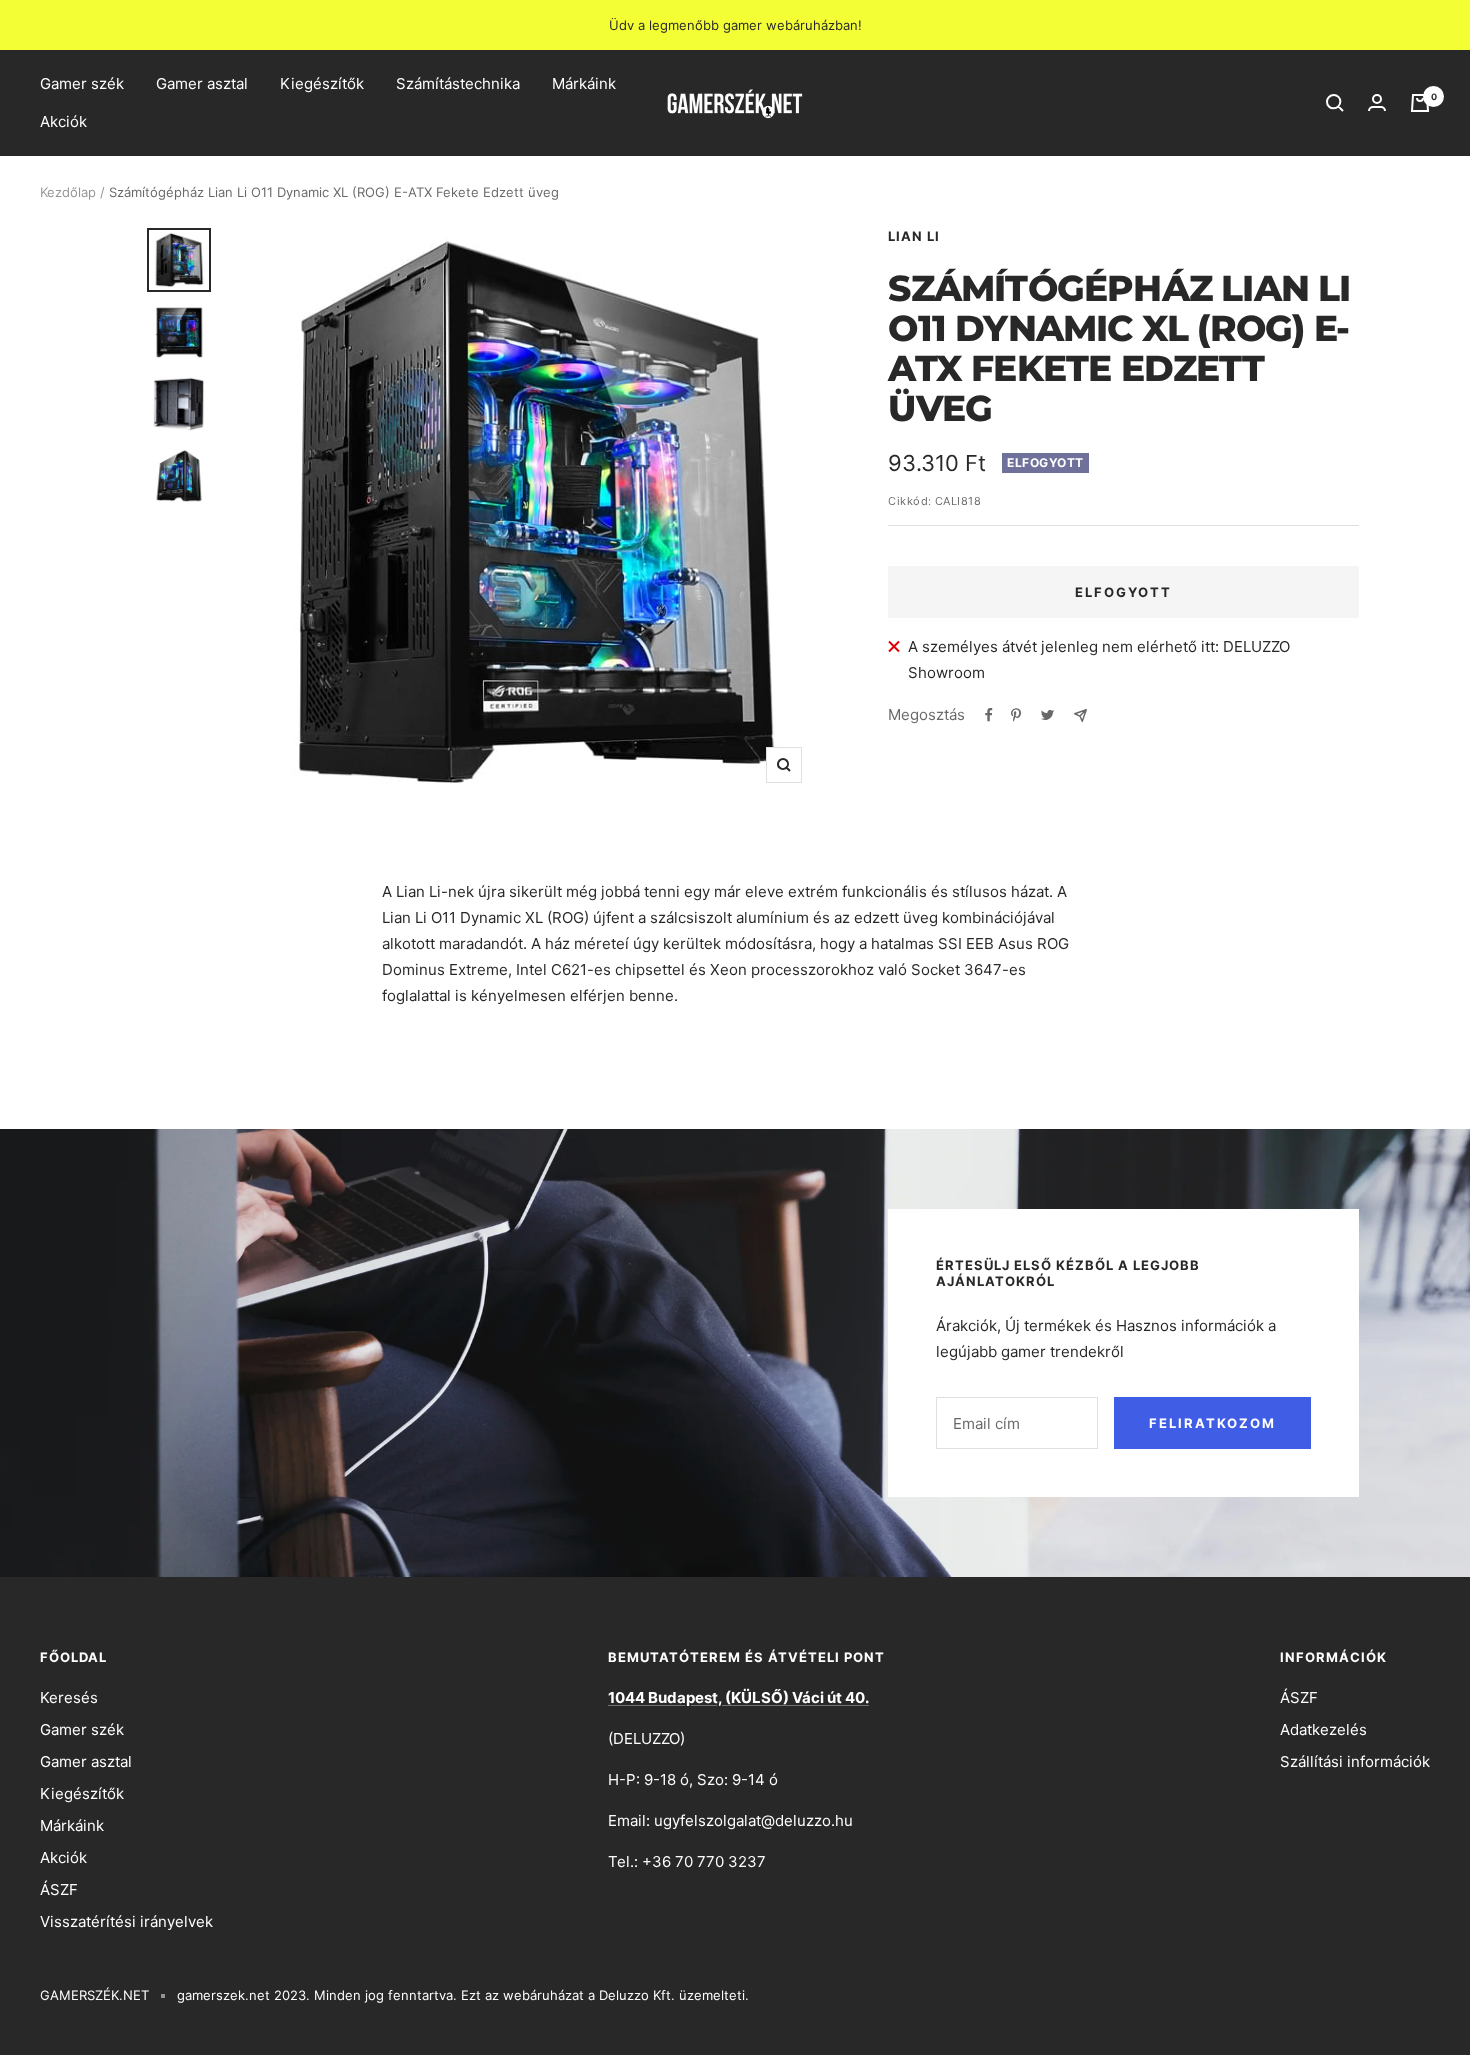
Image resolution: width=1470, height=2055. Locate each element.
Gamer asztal (202, 83)
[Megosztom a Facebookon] (989, 715)
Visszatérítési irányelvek (126, 1921)
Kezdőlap (68, 192)
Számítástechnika (458, 83)
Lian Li (914, 236)
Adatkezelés (1323, 1729)
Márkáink (584, 83)
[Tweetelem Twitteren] (1047, 715)
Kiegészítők (322, 83)
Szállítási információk (1355, 1761)
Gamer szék (82, 83)
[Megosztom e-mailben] (1080, 715)
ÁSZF (59, 1889)
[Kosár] (1420, 103)
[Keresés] (1335, 103)
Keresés (69, 1697)
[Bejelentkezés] (1377, 103)
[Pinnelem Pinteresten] (1016, 715)
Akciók (63, 121)
